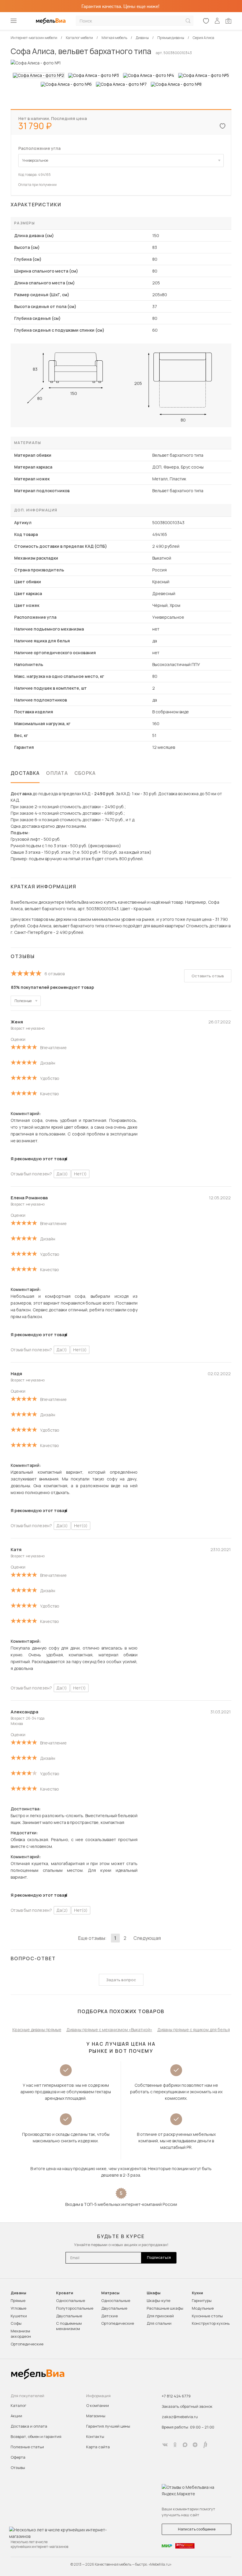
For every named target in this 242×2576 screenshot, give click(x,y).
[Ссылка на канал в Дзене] (195, 2445)
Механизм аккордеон (21, 2334)
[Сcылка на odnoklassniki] (175, 2445)
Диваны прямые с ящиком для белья (194, 2030)
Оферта (18, 2457)
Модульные (203, 2308)
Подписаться (159, 2257)
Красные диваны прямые (37, 2030)
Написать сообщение (197, 2529)
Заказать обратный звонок (187, 2406)
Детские (109, 2316)
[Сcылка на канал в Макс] (185, 2445)
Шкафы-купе (158, 2300)
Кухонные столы (207, 2316)
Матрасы (110, 2293)
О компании (98, 2405)
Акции (16, 2416)
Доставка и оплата (29, 2426)
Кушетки (19, 2316)
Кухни (197, 2293)
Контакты (95, 2436)
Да (62, 1174)
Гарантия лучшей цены (108, 2426)
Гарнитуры (202, 2300)
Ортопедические (27, 2344)
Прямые (18, 2300)
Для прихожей (160, 2316)
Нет (80, 1174)
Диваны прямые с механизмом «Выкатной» (109, 2030)
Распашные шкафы (165, 2308)
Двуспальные (69, 2316)
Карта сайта (98, 2447)
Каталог (18, 2405)
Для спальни (159, 2323)
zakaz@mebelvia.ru (180, 2417)
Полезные (23, 1001)
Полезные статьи (27, 2447)
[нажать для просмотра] (39, 75)
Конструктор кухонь (211, 2323)
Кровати (65, 2293)
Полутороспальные (75, 2308)
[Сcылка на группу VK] (165, 2445)
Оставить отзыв (208, 976)
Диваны (18, 2293)
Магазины (96, 2416)
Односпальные (71, 2300)
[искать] (188, 21)
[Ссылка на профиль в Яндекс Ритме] (205, 2445)
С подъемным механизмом (69, 2326)
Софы (16, 2323)
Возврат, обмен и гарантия (36, 2436)
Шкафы (154, 2293)
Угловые (18, 2308)
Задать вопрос (121, 1980)
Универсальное (35, 160)
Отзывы (18, 2468)
